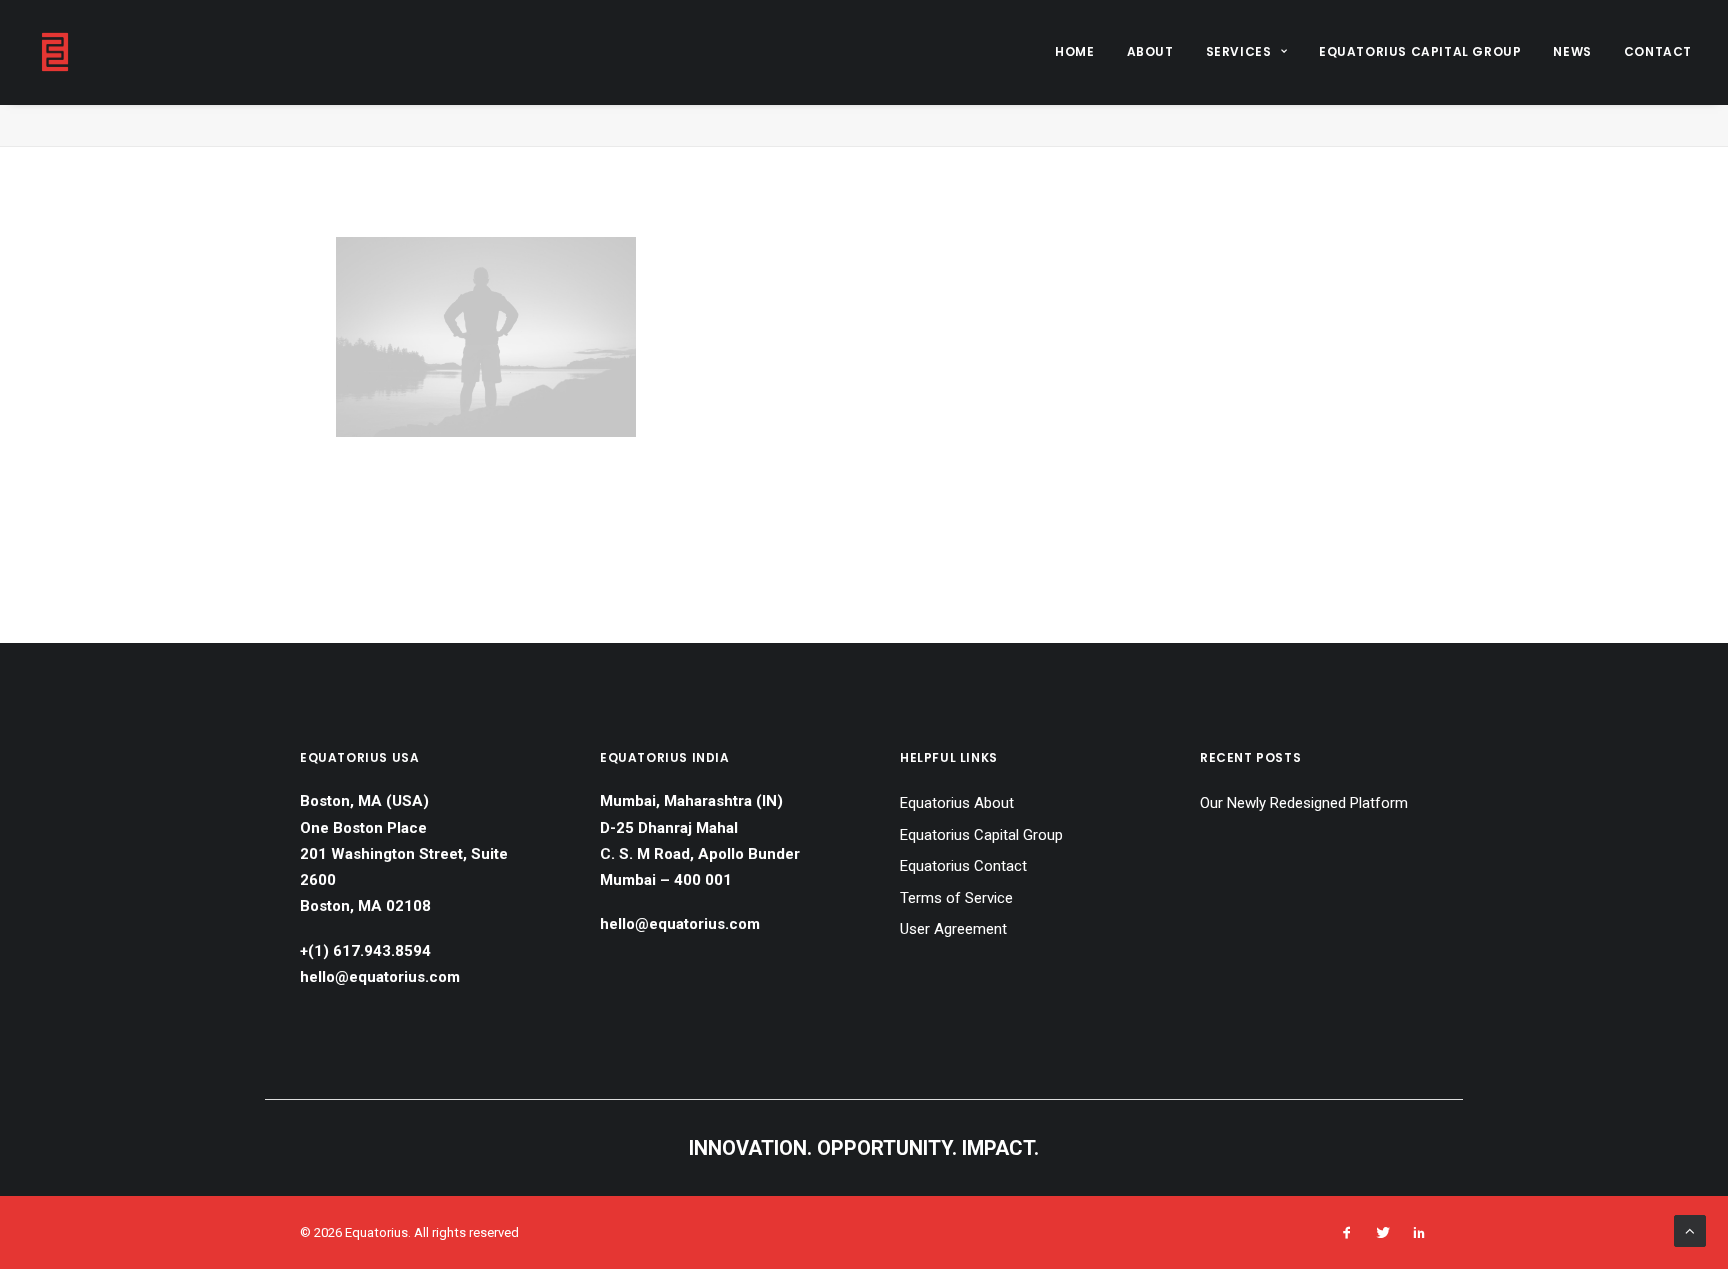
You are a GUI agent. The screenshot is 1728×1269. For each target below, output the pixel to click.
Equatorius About (957, 803)
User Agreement (953, 929)
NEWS (1572, 51)
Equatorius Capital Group (981, 835)
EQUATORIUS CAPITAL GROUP (1420, 51)
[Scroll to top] (1690, 1230)
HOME (1074, 51)
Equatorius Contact (963, 866)
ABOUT (1150, 51)
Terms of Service (956, 898)
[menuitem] (1081, 52)
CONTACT (1658, 51)
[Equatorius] (55, 52)
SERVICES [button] (1239, 51)
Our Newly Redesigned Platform (1304, 803)
